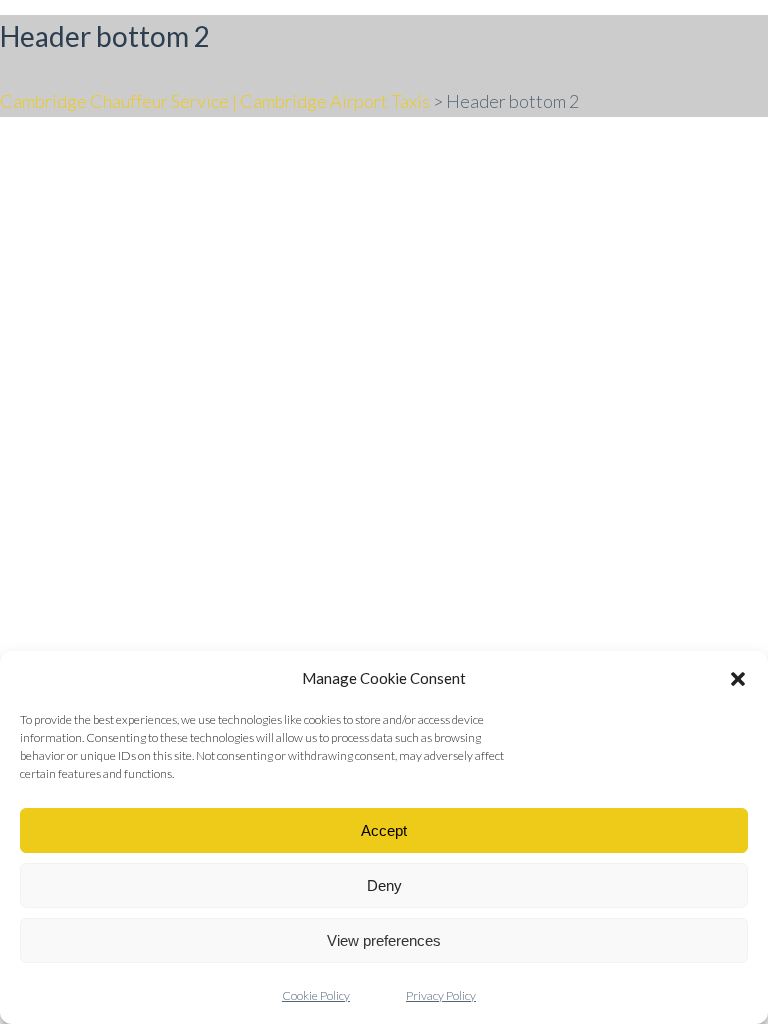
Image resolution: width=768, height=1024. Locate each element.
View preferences (384, 940)
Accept (384, 830)
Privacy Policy (441, 995)
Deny (384, 885)
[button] (738, 679)
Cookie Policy (316, 995)
